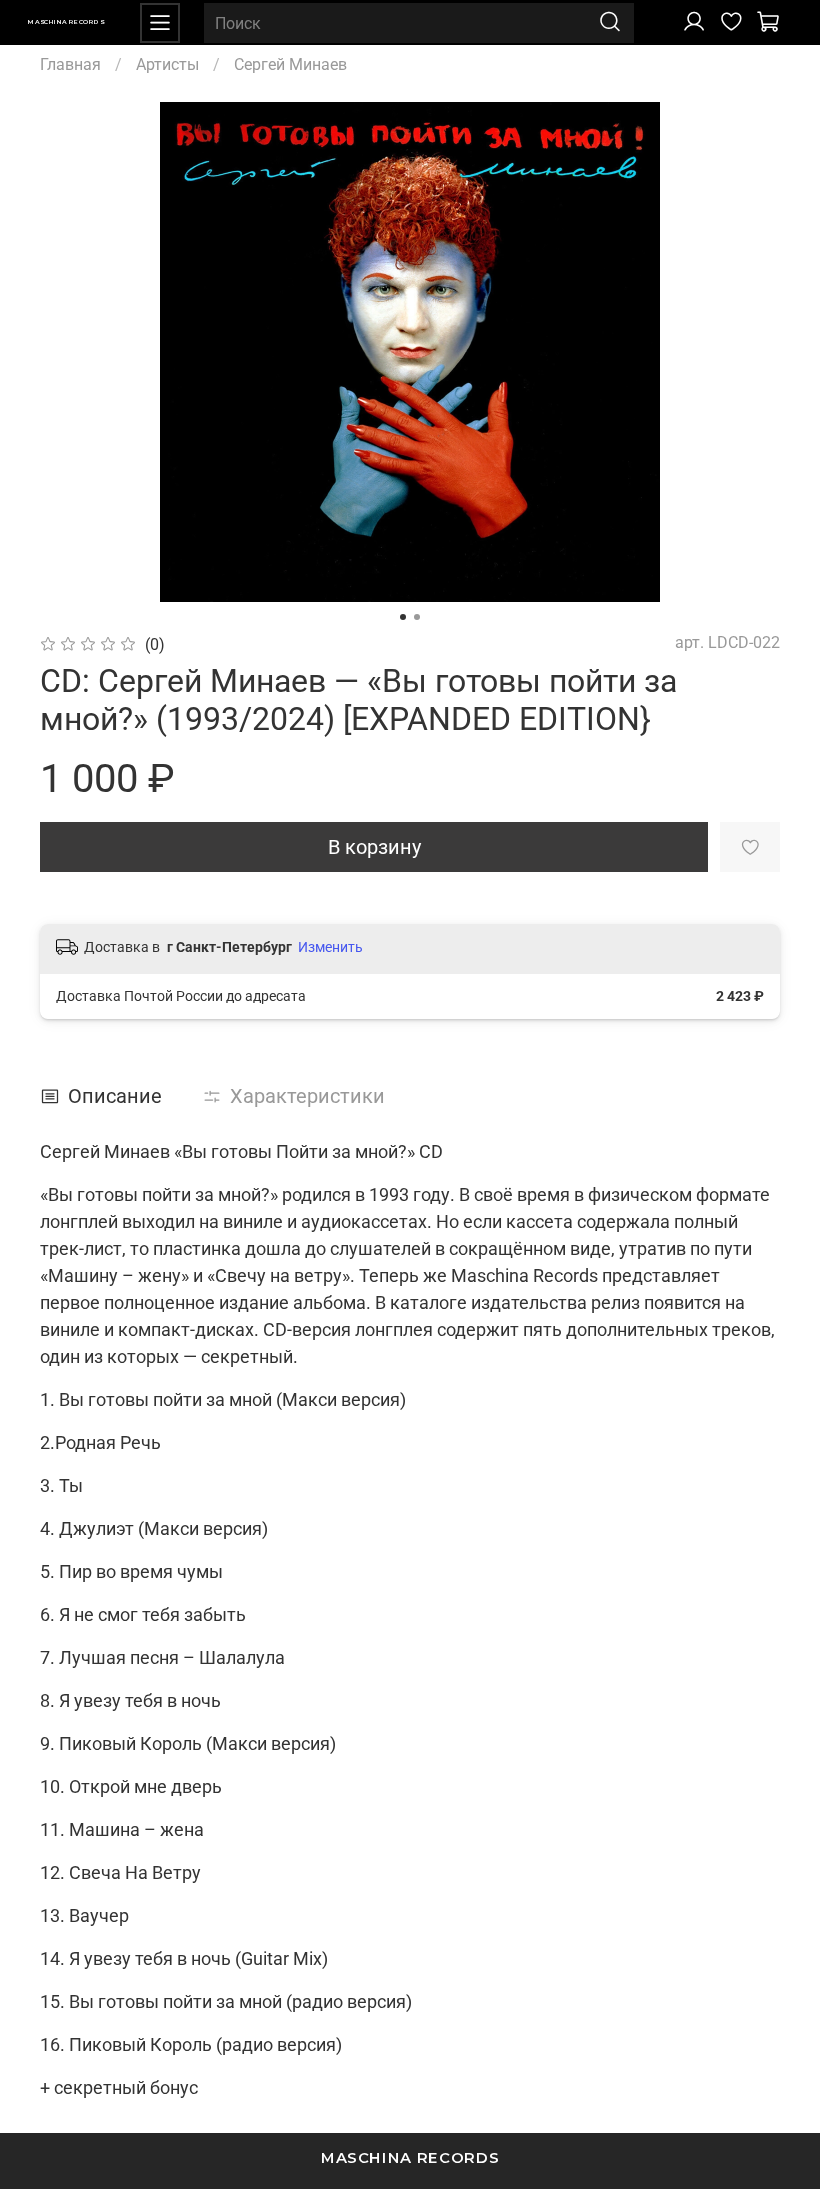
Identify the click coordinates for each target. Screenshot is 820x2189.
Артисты (167, 64)
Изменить (330, 947)
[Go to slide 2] (417, 617)
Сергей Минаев (290, 64)
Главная (70, 64)
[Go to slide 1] (403, 617)
